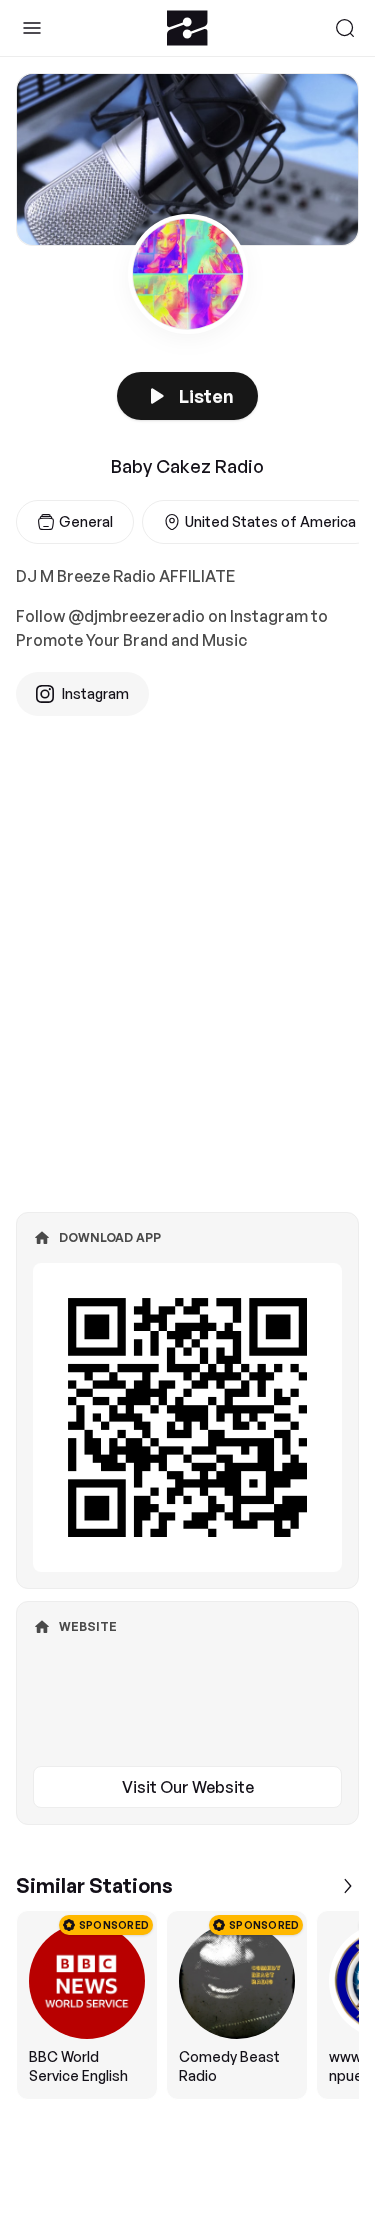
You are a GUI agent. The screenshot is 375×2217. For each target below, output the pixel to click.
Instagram (95, 693)
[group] (187, 2005)
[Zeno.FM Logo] (187, 28)
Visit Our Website (188, 1787)
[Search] (345, 28)
